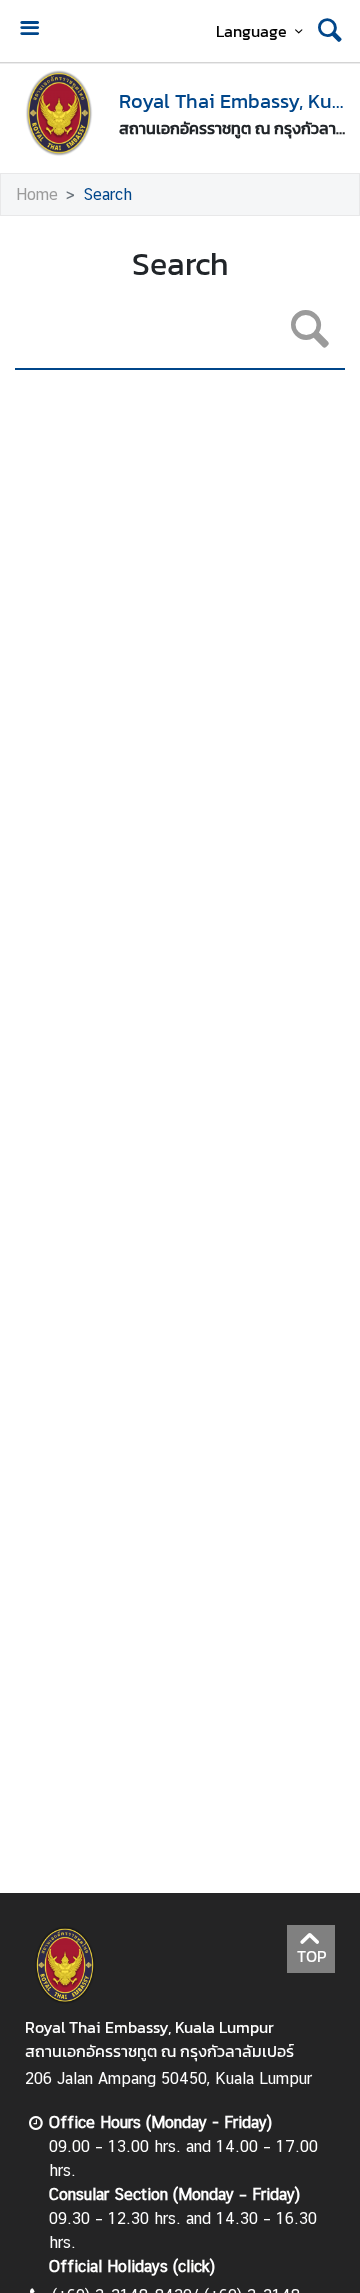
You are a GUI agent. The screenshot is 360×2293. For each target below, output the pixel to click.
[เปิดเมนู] (29, 30)
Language (251, 31)
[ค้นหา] (330, 31)
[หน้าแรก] (59, 113)
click (194, 2266)
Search (107, 194)
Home (37, 194)
